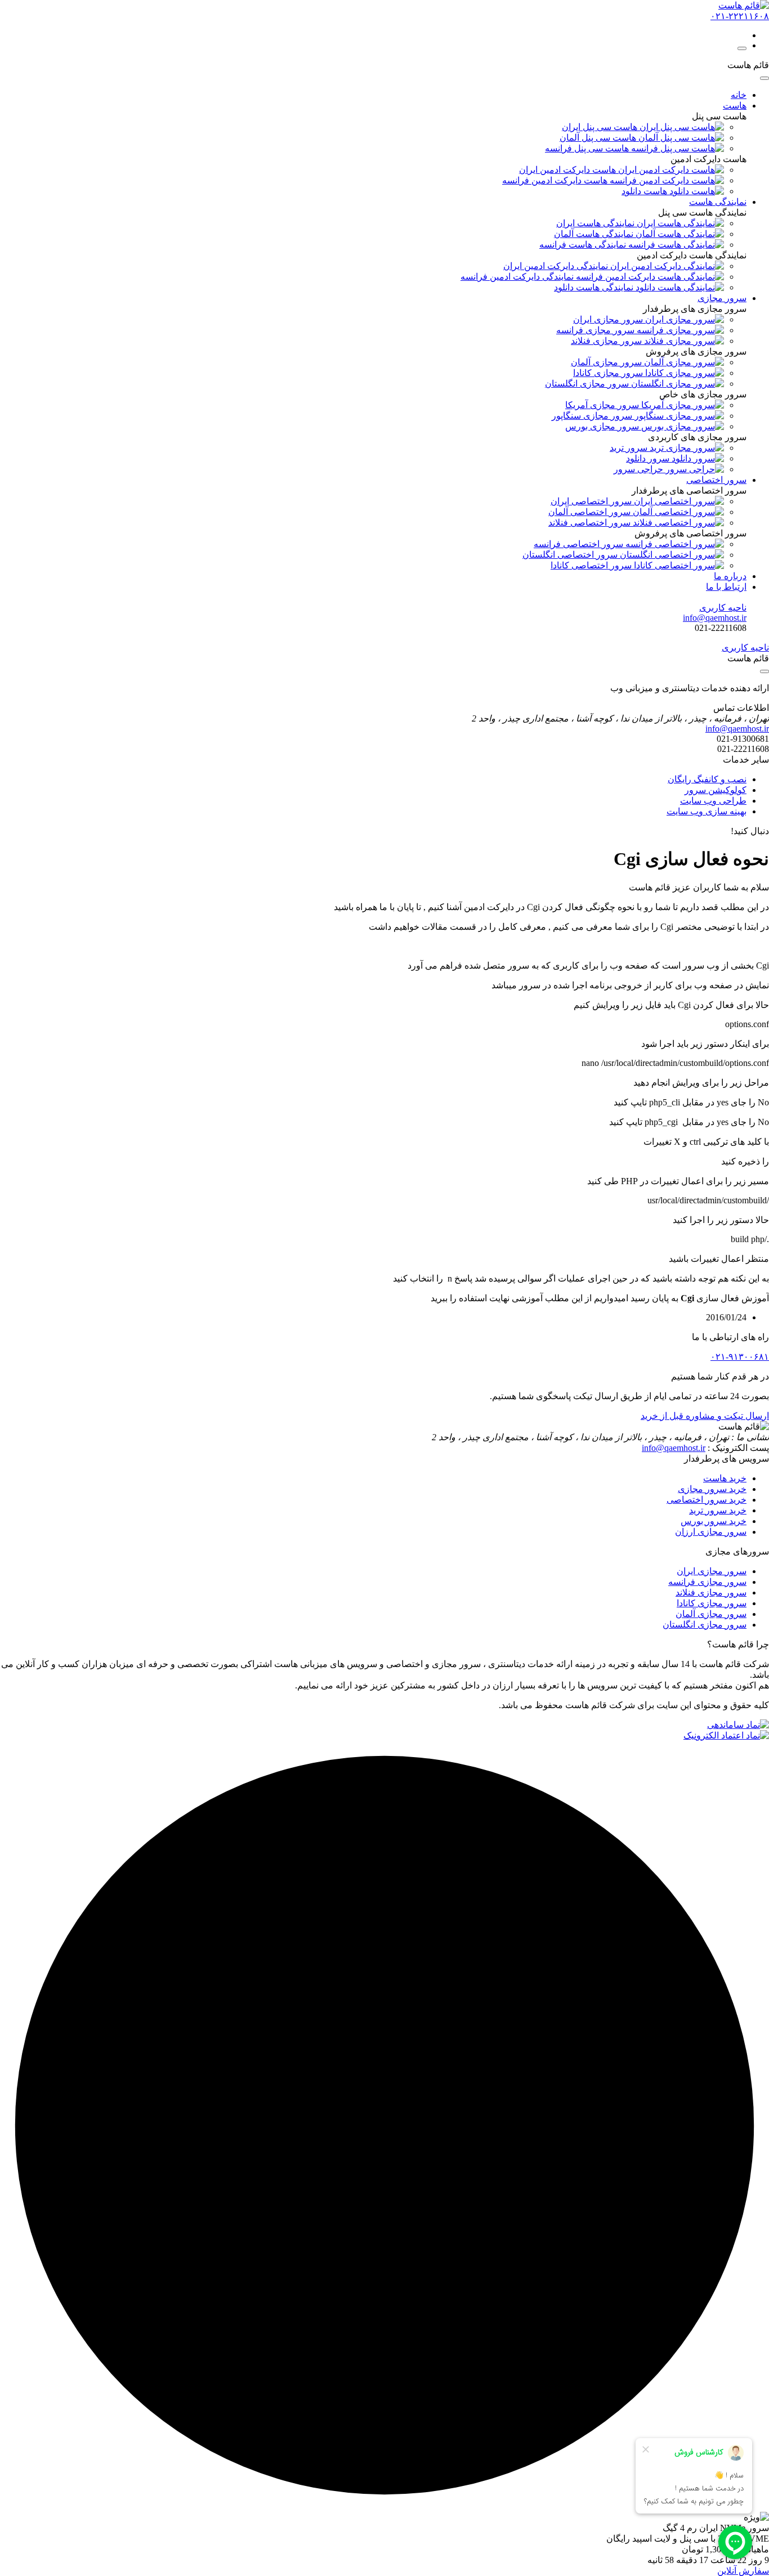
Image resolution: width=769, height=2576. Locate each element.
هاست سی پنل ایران (601, 127)
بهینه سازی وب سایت (707, 811)
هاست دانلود (645, 191)
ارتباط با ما (726, 587)
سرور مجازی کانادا (712, 1603)
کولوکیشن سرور (716, 790)
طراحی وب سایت (713, 801)
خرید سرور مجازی (712, 1489)
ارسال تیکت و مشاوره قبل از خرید (705, 1416)
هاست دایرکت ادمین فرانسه (556, 180)
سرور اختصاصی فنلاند (591, 523)
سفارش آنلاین (743, 2571)
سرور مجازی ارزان (711, 1532)
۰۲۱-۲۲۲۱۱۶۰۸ (740, 16)
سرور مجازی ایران (712, 1571)
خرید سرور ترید (718, 1510)
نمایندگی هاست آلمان (595, 234)
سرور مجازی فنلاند (711, 1592)
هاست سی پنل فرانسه (588, 148)
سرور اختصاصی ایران (592, 501)
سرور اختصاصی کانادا (592, 565)
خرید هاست (725, 1478)
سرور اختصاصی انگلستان (571, 555)
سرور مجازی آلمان (711, 1614)
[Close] (764, 78)
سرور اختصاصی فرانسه (580, 544)
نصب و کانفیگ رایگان (707, 779)
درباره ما (730, 576)
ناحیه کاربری (723, 608)
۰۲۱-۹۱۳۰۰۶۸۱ (740, 1357)
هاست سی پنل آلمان (599, 138)
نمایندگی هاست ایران (596, 223)
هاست (735, 106)
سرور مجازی (722, 298)
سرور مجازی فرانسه (707, 1582)
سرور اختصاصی (716, 480)
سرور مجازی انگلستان (705, 1625)
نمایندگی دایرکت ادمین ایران (557, 266)
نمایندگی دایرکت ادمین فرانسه (518, 277)
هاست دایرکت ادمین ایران (569, 170)
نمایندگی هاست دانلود (595, 287)
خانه (739, 95)
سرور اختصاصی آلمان (591, 512)
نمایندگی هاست (718, 202)
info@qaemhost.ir (674, 1448)
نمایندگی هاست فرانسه (584, 245)
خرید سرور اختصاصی (707, 1500)
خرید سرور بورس (714, 1521)
